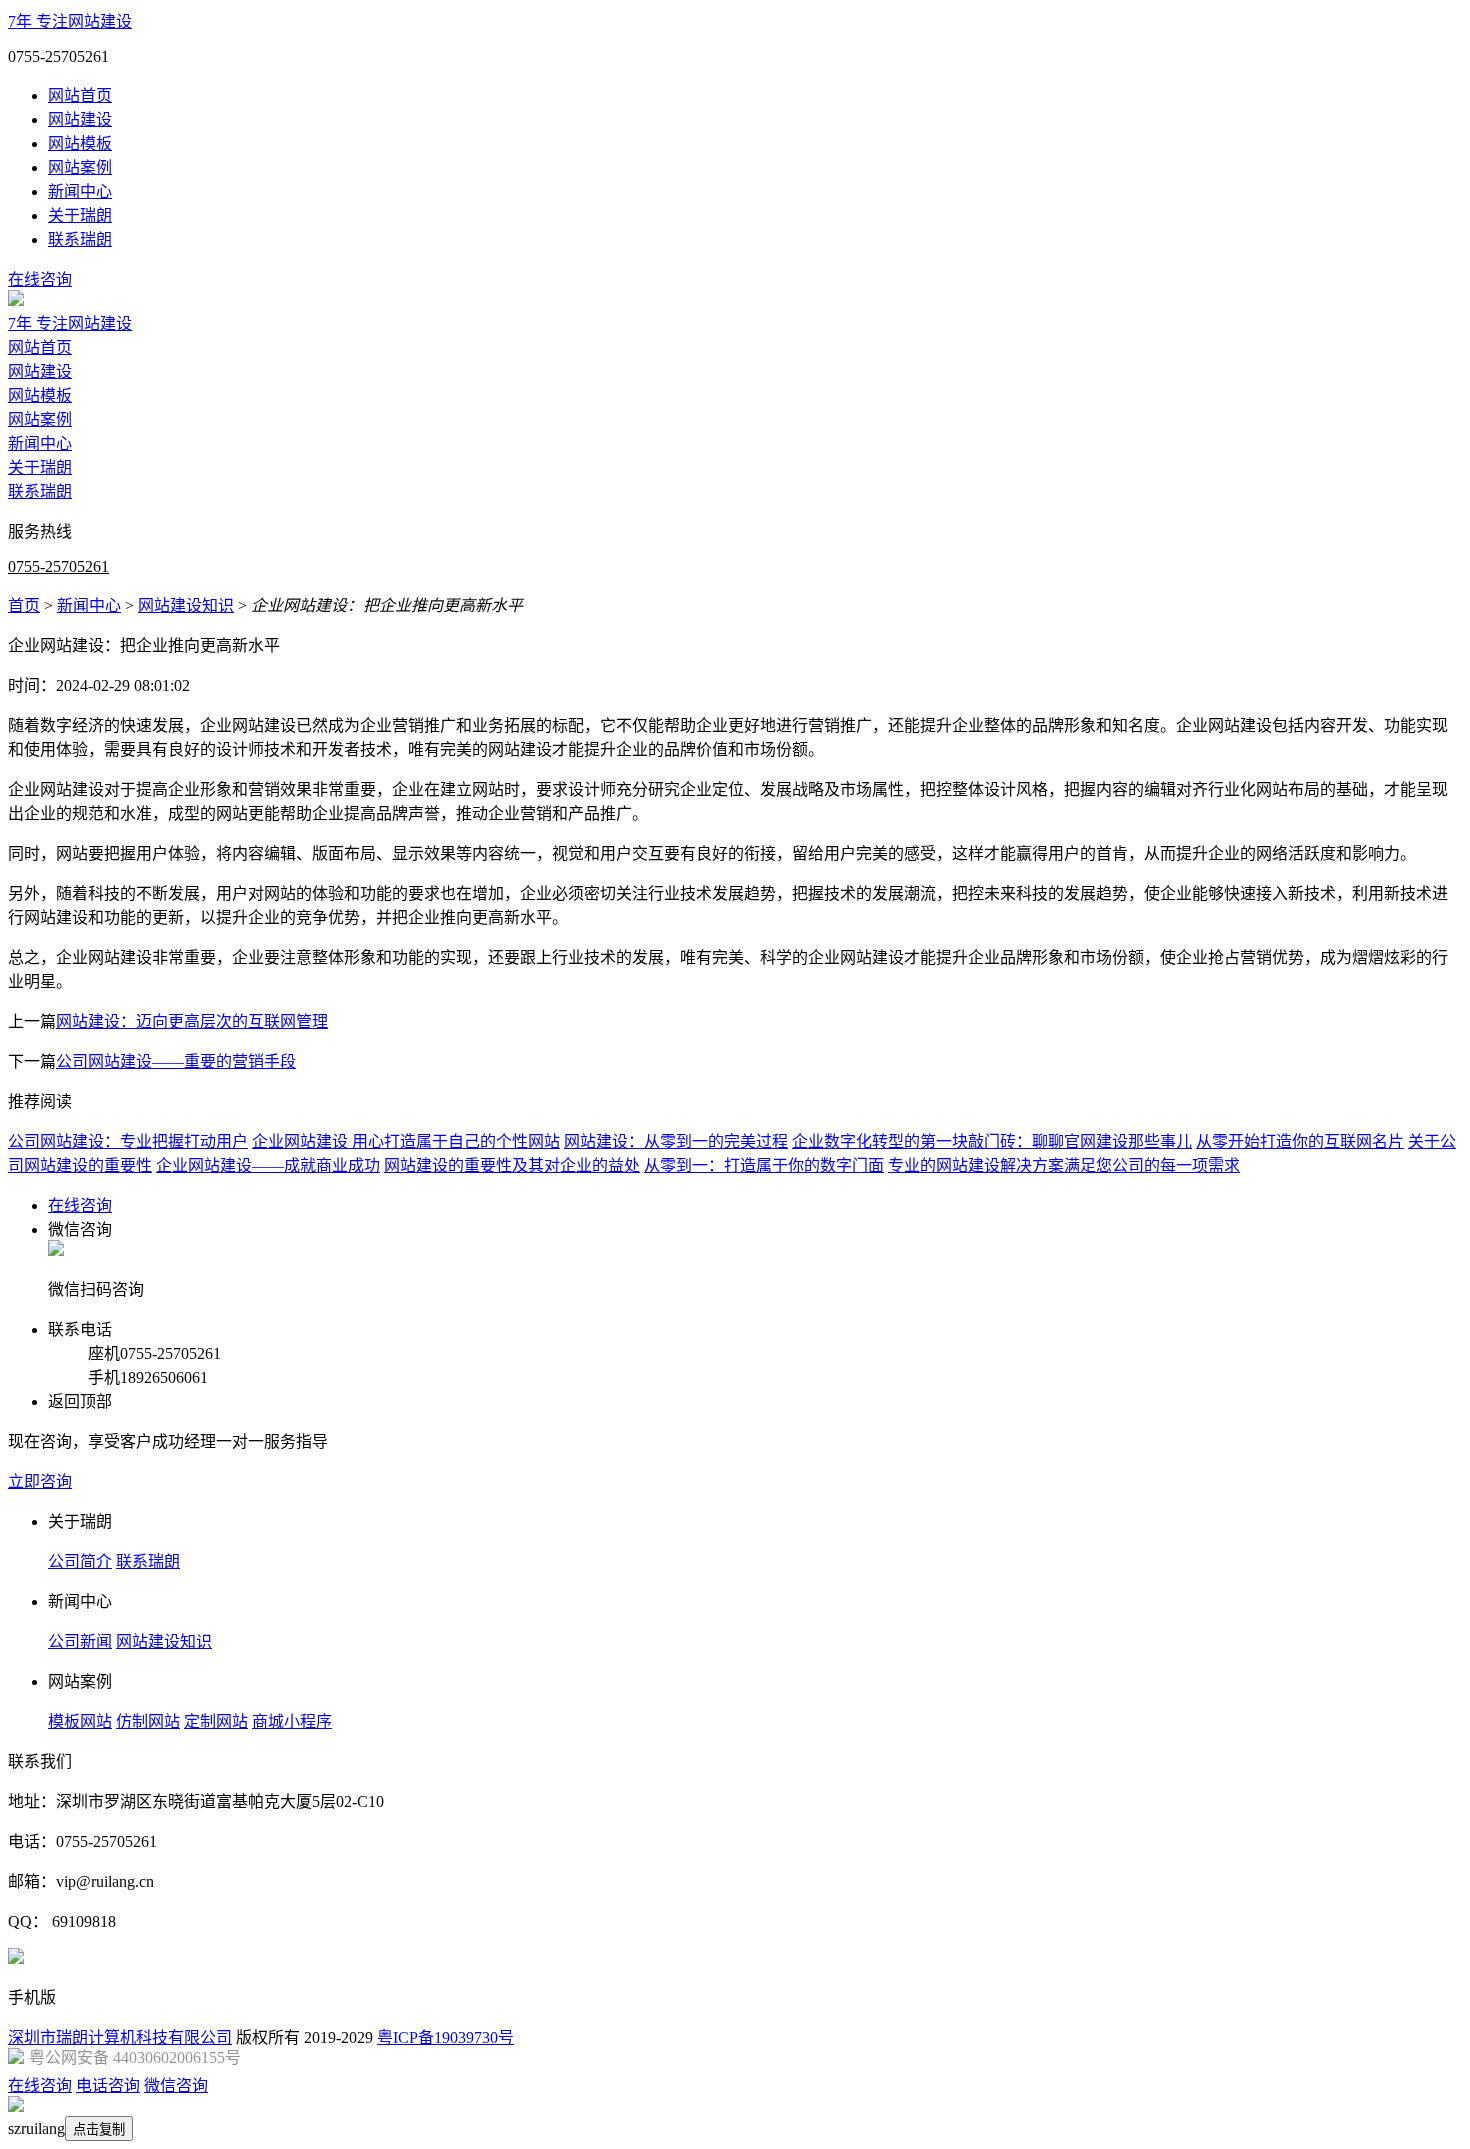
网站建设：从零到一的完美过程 (676, 1141)
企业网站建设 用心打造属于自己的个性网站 (406, 1141)
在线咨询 (40, 279)
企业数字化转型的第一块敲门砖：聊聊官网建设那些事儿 (992, 1141)
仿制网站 (148, 1721)
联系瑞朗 (80, 239)
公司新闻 (80, 1641)
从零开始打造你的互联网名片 (1300, 1141)
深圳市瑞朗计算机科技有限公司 (120, 2037)
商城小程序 (292, 1721)
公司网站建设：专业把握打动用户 (128, 1141)
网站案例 (80, 167)
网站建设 (80, 119)
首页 (24, 605)
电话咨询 (108, 2085)
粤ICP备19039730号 (445, 2037)
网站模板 (80, 143)
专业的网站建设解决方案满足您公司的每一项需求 (1064, 1165)
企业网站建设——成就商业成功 (268, 1165)
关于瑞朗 (80, 215)
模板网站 (80, 1721)
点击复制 (99, 2129)
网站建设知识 (186, 605)
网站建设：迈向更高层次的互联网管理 (192, 1021)
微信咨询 (176, 2085)
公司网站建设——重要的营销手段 (176, 1061)
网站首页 (80, 95)
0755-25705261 (58, 566)
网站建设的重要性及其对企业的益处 (512, 1165)
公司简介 (80, 1561)
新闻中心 (80, 191)
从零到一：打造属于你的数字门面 (764, 1165)
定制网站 (216, 1721)
